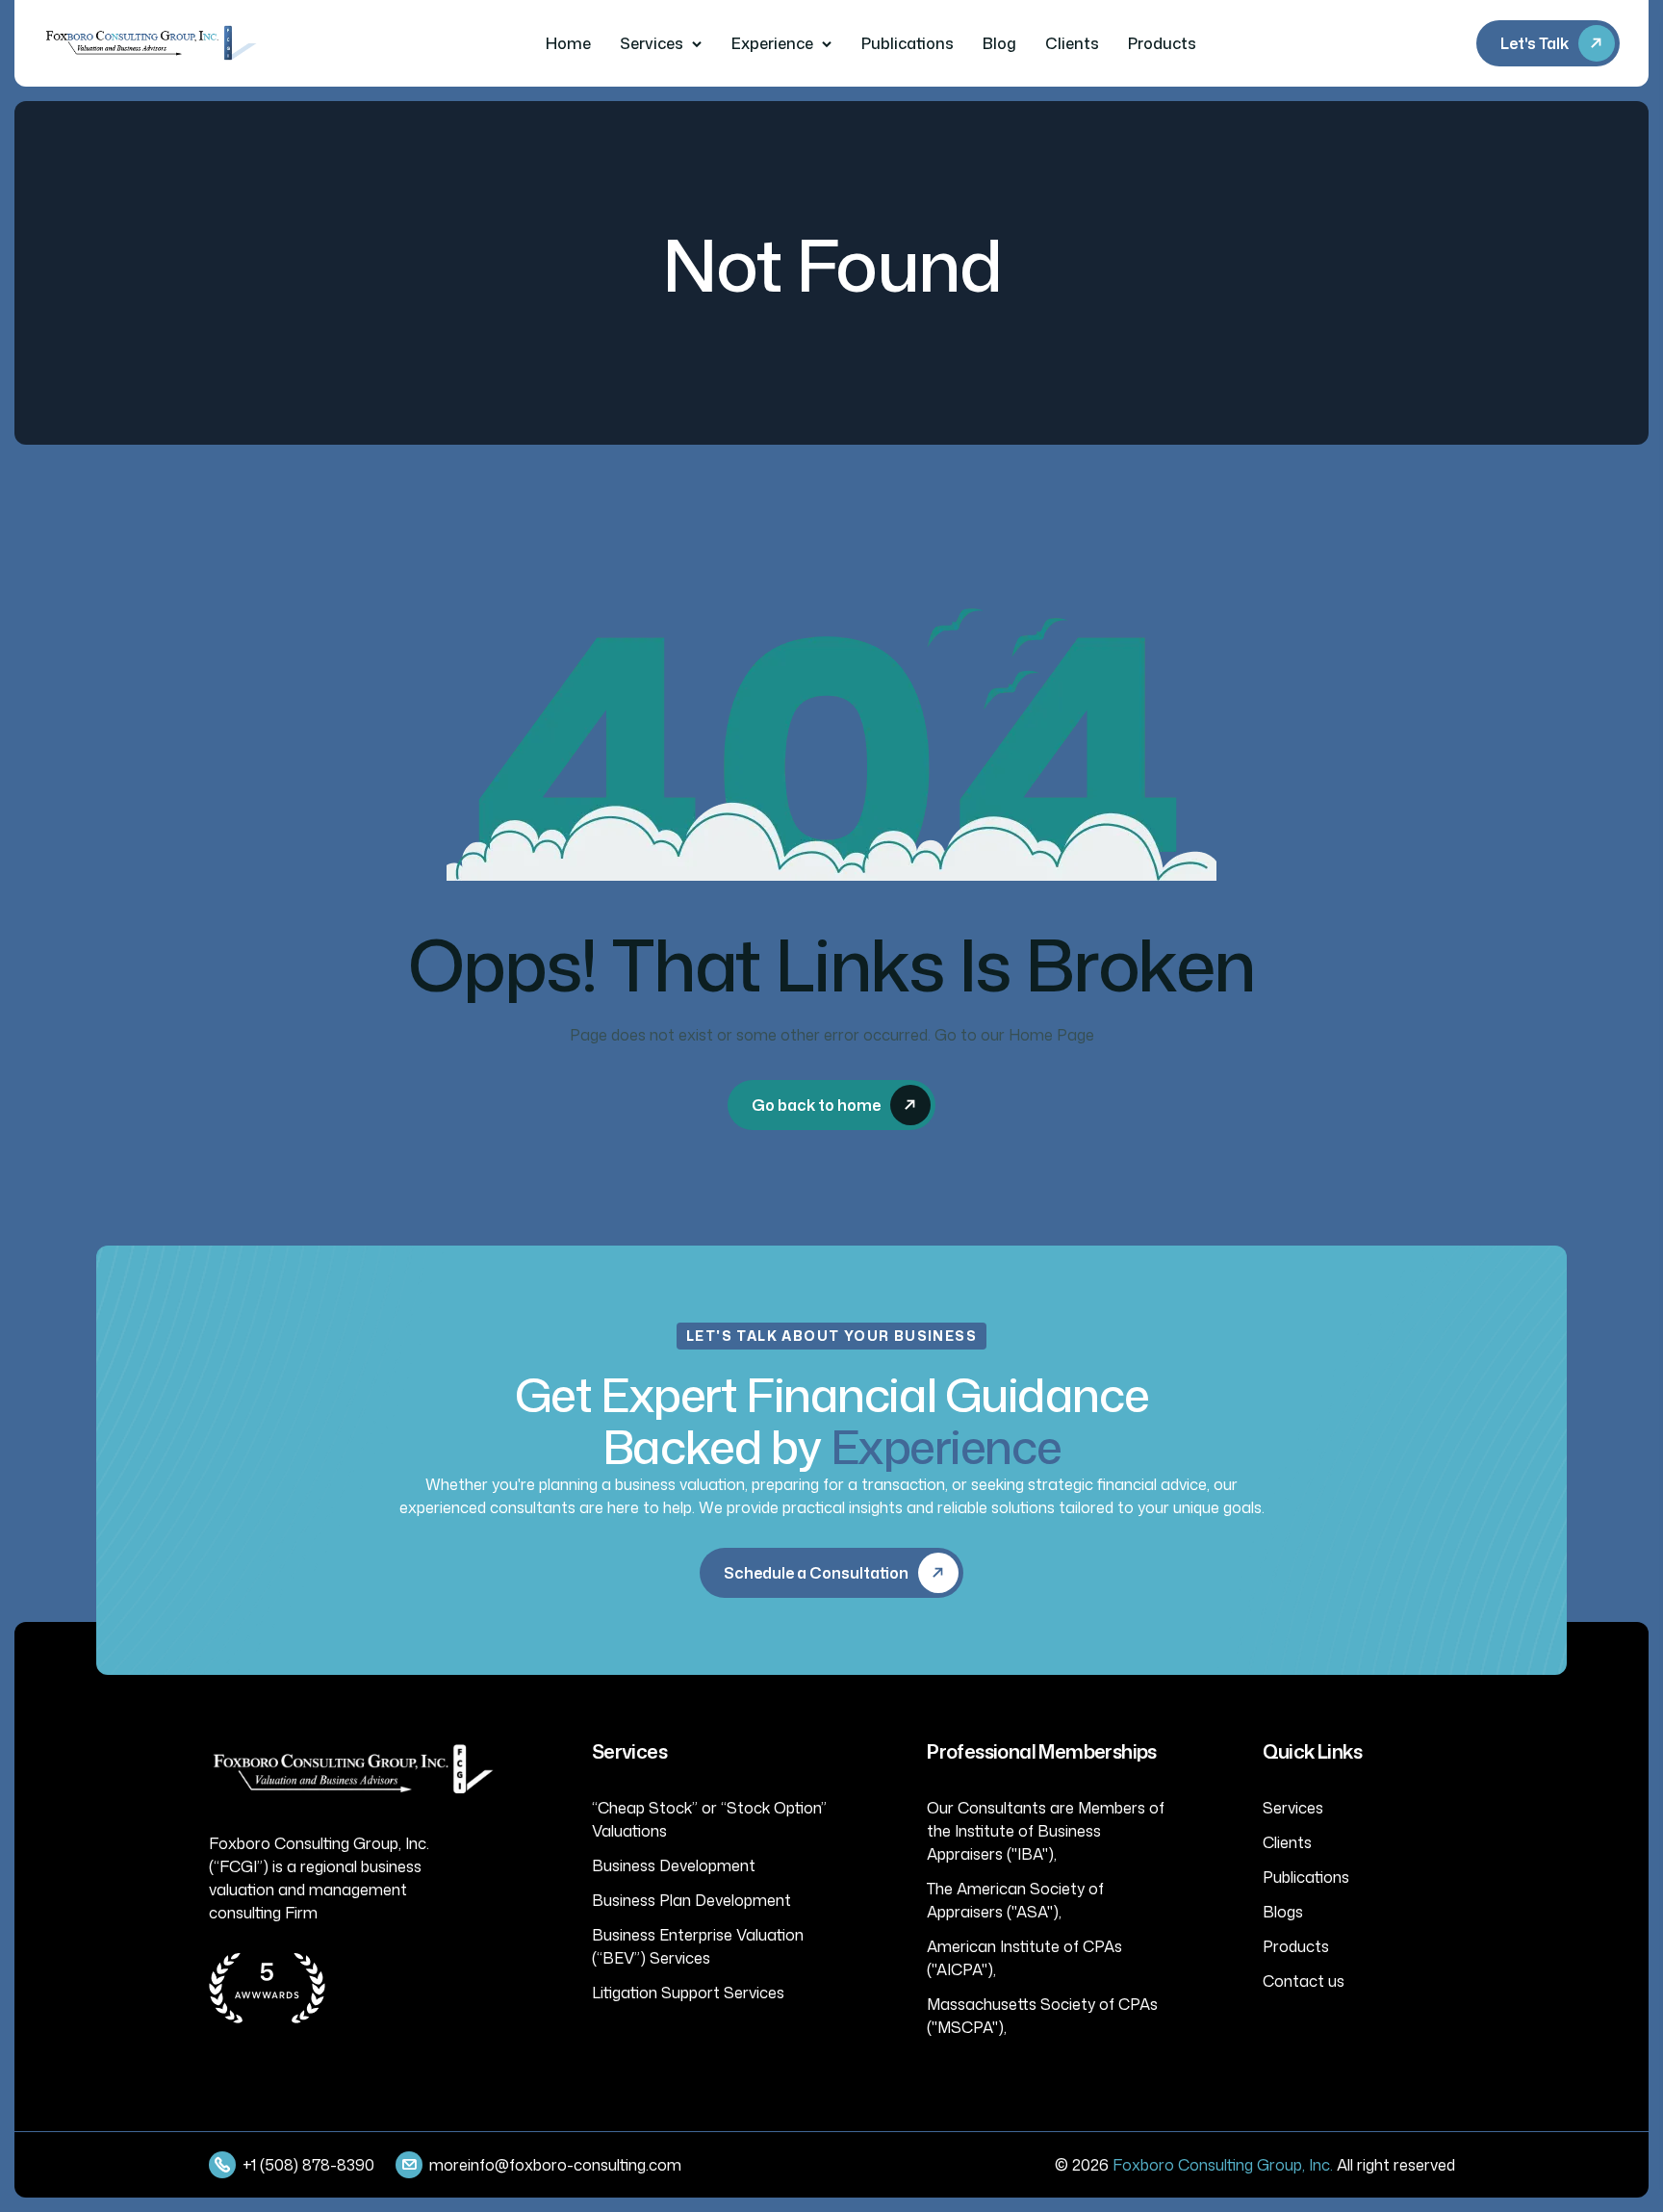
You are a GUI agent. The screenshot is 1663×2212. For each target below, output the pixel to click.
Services (652, 43)
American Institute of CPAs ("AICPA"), (1024, 1958)
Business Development (674, 1865)
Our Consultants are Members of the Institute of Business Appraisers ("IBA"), (1046, 1831)
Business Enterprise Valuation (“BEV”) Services (698, 1946)
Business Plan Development (691, 1900)
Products (1162, 43)
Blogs (1283, 1912)
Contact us (1304, 1981)
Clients (1072, 43)
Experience (772, 43)
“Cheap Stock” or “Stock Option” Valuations (709, 1819)
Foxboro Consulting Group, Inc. (1223, 2165)
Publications (908, 43)
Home (568, 43)
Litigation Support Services (688, 1993)
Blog (999, 43)
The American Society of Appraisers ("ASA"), (1015, 1900)
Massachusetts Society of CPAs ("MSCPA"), (1042, 2016)
